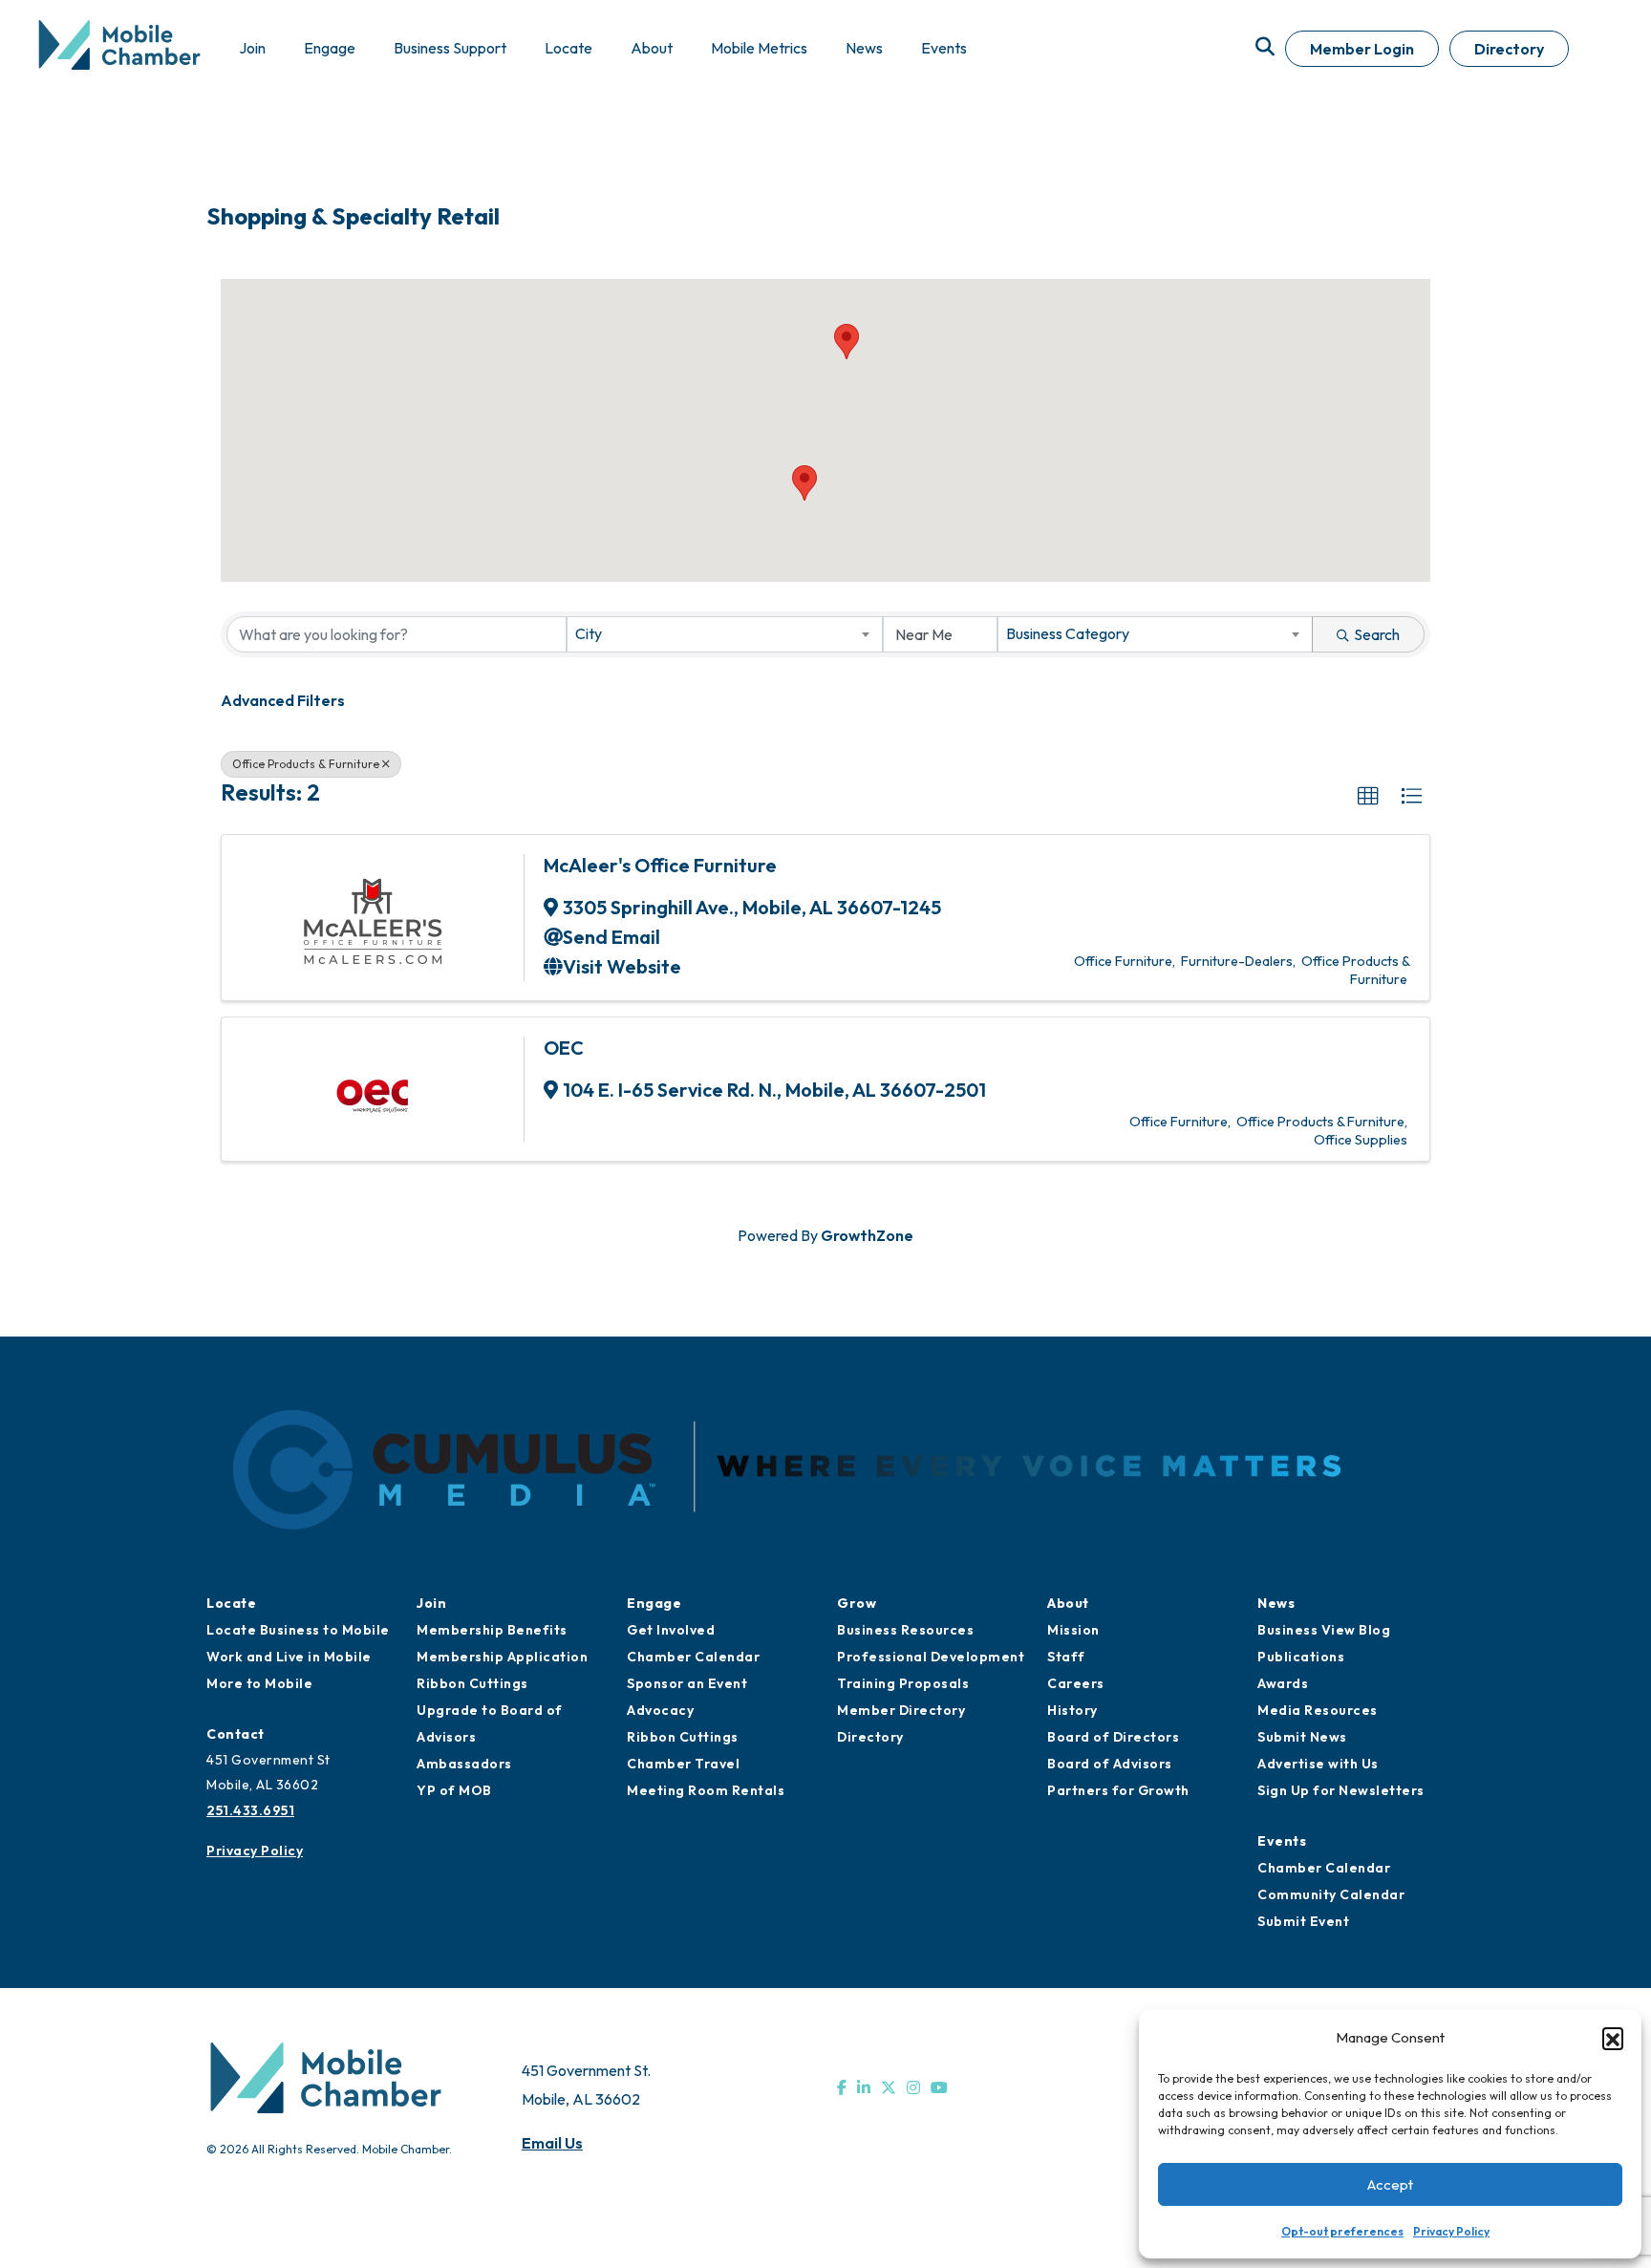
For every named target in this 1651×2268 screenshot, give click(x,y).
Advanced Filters (283, 700)
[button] (1613, 2038)
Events (1282, 1841)
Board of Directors (1113, 1737)
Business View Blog (1324, 1630)
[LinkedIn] (864, 2087)
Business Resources (905, 1630)
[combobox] (724, 634)
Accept (1390, 2184)
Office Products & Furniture (306, 764)
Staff (1066, 1657)
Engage (654, 1603)
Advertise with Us (1318, 1764)
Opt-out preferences (1342, 2231)
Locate (231, 1603)
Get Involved (671, 1630)
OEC (564, 1048)
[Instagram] (913, 2087)
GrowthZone (867, 1235)
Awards (1283, 1683)
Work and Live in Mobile (289, 1657)
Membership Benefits (492, 1630)
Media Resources (1318, 1710)
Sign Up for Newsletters (1341, 1790)
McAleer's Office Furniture (660, 865)
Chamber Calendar (693, 1657)
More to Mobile (259, 1683)
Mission (1073, 1630)
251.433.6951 (250, 1810)
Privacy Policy (1451, 2231)
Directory (1509, 49)
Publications (1301, 1657)
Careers (1076, 1683)
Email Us (552, 2143)
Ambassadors (464, 1764)
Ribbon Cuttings (472, 1683)
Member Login (1362, 49)
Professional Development (931, 1657)
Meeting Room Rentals (706, 1790)
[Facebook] (842, 2087)
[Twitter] (889, 2087)
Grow (857, 1603)
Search (1377, 634)
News (1276, 1603)
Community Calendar (1331, 1894)
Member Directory (901, 1710)
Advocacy (660, 1710)
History (1072, 1710)
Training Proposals (903, 1683)
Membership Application (502, 1657)
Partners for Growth (1118, 1790)
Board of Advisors (1110, 1764)
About (1068, 1603)
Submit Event (1303, 1921)
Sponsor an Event (687, 1683)
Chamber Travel (683, 1764)
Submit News (1302, 1737)
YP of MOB (454, 1790)
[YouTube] (939, 2087)
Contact (236, 1734)
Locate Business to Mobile (298, 1630)
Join (431, 1603)
